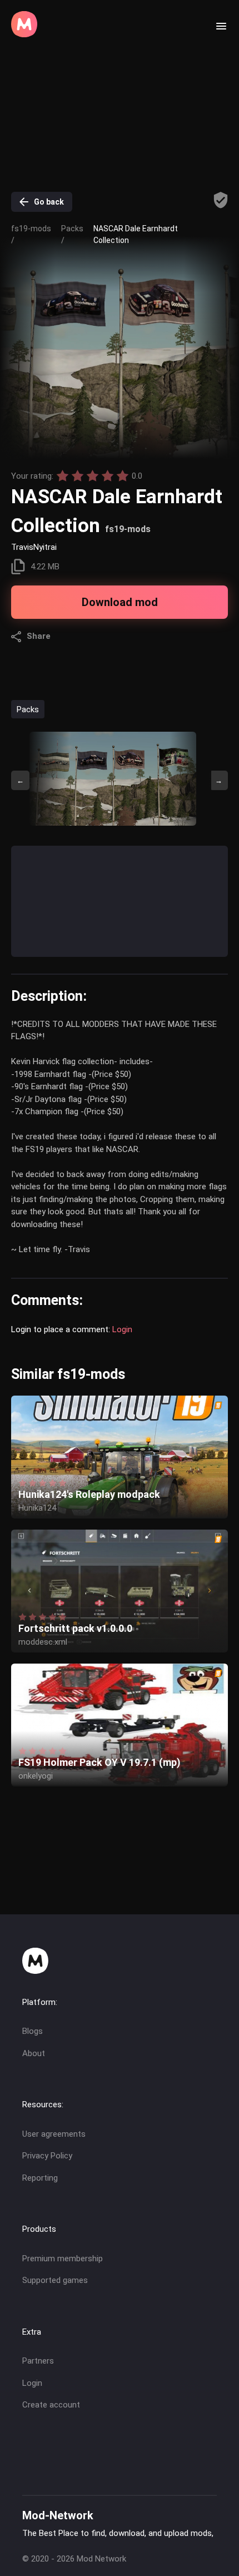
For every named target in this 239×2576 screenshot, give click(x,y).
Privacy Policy (47, 2156)
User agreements (54, 2134)
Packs (28, 709)
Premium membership (63, 2259)
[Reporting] (221, 200)
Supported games (55, 2280)
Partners (38, 2361)
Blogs (33, 2031)
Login (122, 1329)
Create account (51, 2405)
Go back (49, 202)
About (34, 2053)
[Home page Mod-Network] (24, 34)
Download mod (120, 602)
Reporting (40, 2178)
